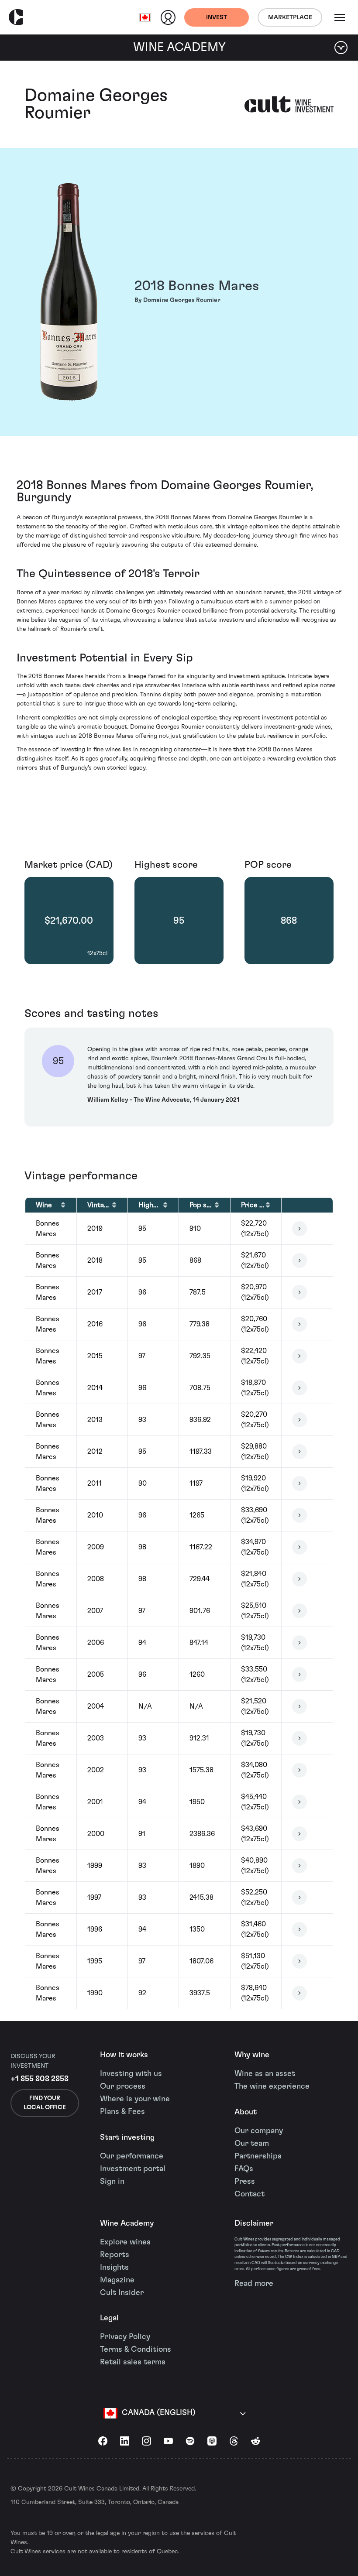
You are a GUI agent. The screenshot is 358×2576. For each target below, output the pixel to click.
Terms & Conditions (136, 2350)
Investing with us (131, 2074)
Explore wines (125, 2242)
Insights (114, 2268)
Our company (259, 2131)
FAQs (244, 2169)
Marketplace (290, 17)
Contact (250, 2194)
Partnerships (258, 2156)
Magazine (117, 2280)
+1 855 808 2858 (40, 2079)
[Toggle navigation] (340, 17)
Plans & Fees (122, 2112)
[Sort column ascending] (63, 1205)
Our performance (132, 2156)
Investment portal (133, 2169)
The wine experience (272, 2086)
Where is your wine (135, 2099)
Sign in (112, 2182)
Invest (217, 17)
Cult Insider (122, 2293)
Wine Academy (127, 2223)
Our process (123, 2086)
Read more (254, 2284)
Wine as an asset (265, 2074)
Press (245, 2182)
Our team (252, 2144)
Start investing (127, 2138)
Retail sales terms (133, 2362)
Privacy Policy (125, 2337)
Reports (115, 2255)
